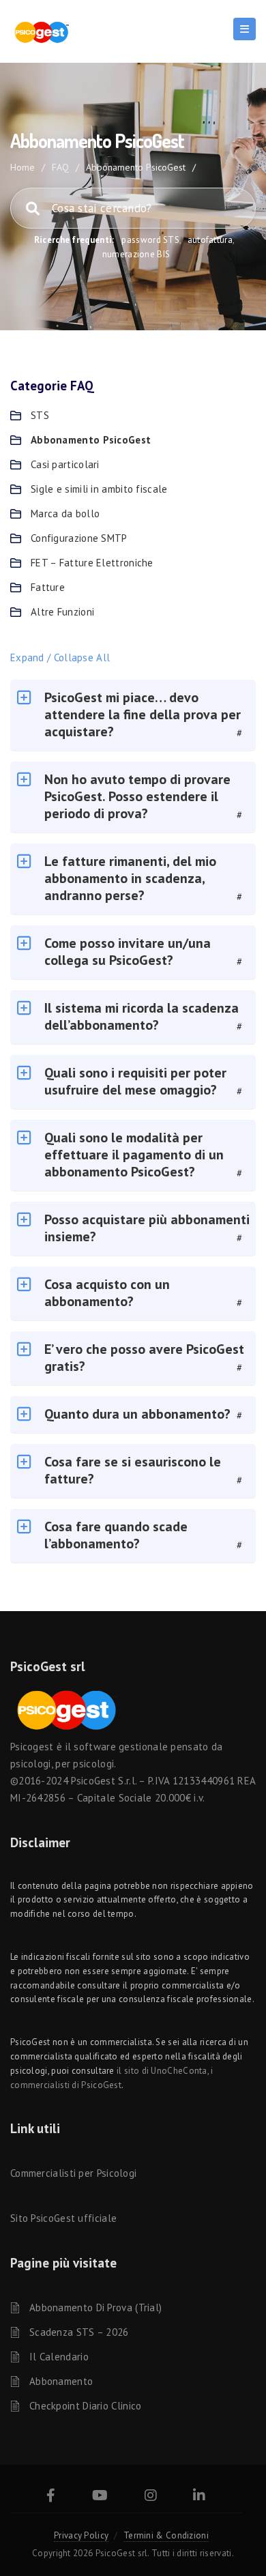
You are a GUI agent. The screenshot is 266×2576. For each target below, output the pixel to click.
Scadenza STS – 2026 (79, 2332)
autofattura (210, 240)
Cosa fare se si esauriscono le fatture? (133, 1470)
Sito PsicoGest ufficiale (63, 2218)
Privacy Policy (81, 2535)
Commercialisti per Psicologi (73, 2173)
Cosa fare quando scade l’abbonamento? (116, 1535)
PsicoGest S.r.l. (104, 1781)
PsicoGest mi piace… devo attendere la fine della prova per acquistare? (143, 714)
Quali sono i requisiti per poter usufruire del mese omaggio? (135, 1081)
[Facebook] (51, 2497)
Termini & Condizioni (166, 2535)
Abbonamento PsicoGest (91, 440)
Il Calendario (59, 2357)
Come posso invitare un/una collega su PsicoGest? (128, 952)
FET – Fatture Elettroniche (92, 563)
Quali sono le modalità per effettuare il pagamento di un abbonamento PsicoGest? (134, 1155)
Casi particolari (65, 464)
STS (40, 415)
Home (23, 167)
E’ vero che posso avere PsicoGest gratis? (144, 1358)
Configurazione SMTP (79, 538)
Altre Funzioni (62, 612)
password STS (150, 240)
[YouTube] (100, 2497)
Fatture (48, 587)
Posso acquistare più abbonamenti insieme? (147, 1228)
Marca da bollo (65, 513)
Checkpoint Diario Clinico (86, 2406)
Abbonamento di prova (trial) (95, 2307)
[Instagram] (151, 2497)
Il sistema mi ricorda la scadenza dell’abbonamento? (142, 1016)
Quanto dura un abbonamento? (137, 1414)
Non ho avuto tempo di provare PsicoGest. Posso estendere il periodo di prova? (137, 796)
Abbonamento (61, 2381)
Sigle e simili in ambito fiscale (99, 489)
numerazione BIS (136, 254)
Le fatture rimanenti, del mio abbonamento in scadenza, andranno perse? (130, 878)
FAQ (60, 167)
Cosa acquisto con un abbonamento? (107, 1293)
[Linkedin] (199, 2497)
